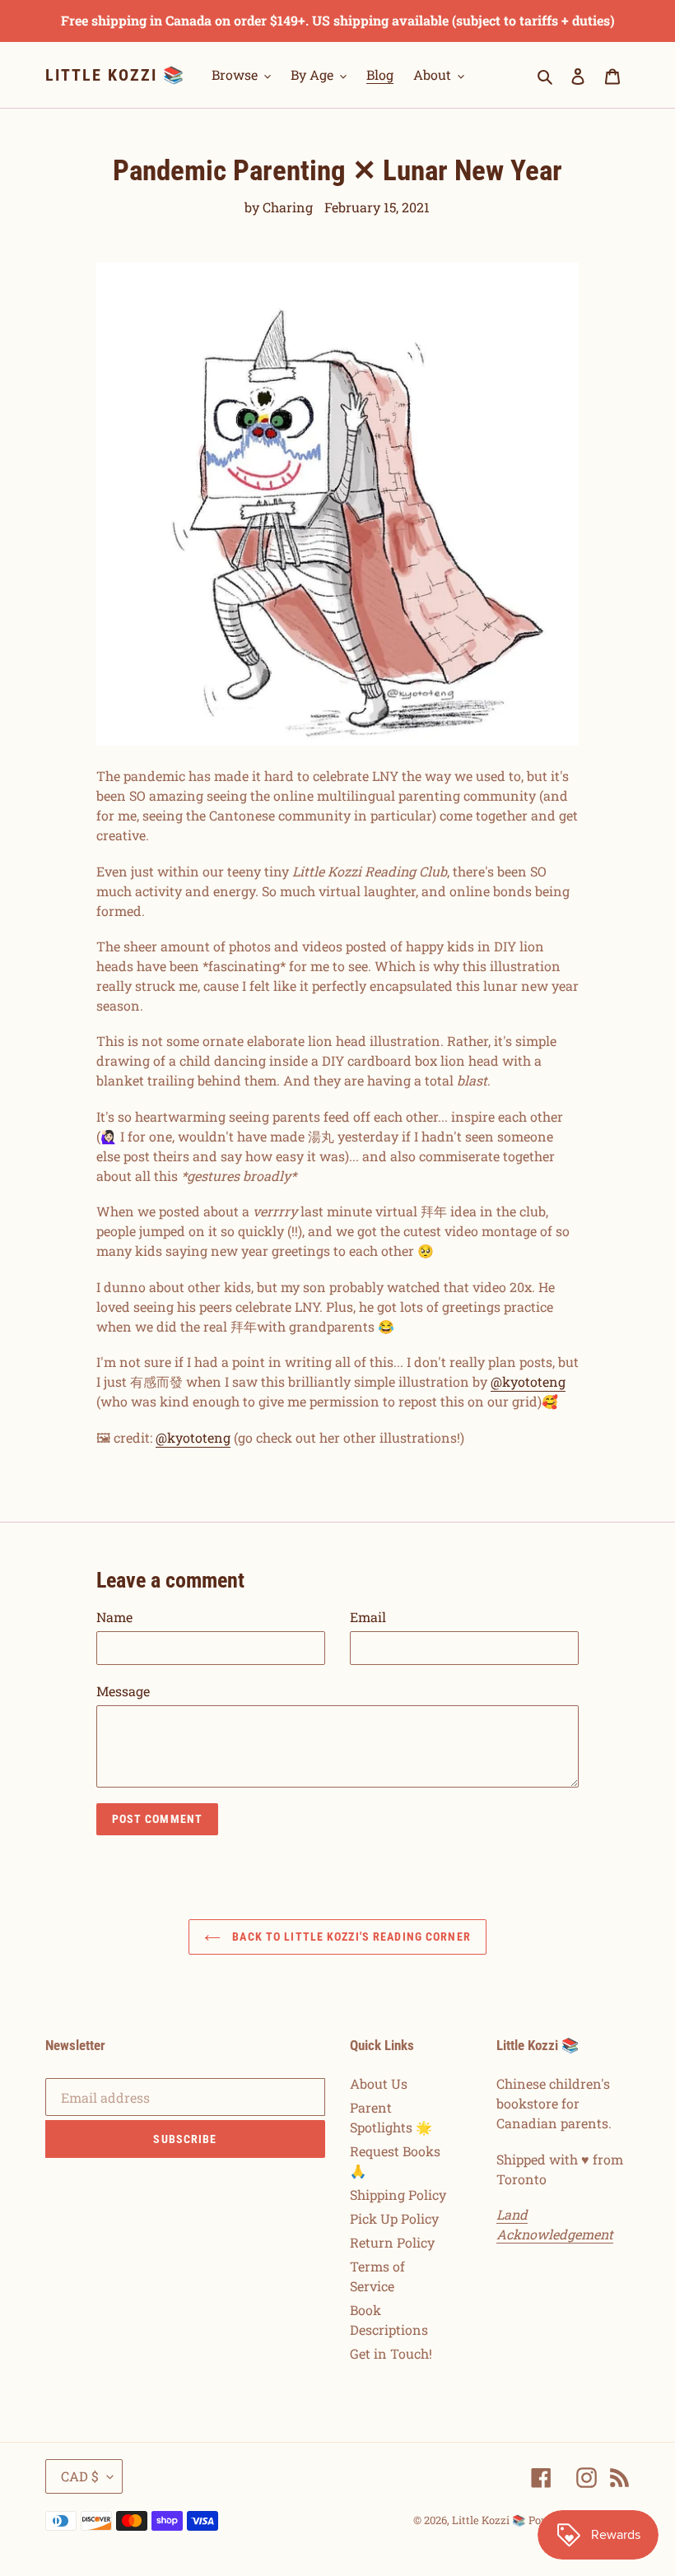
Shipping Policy (398, 2195)
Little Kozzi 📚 (115, 75)
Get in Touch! (391, 2353)
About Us (379, 2083)
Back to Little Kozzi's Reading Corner (350, 1937)
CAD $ (80, 2476)
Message (123, 1691)
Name (114, 1617)
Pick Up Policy (394, 2218)
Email (368, 1617)
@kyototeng (528, 1381)
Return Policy (392, 2242)
